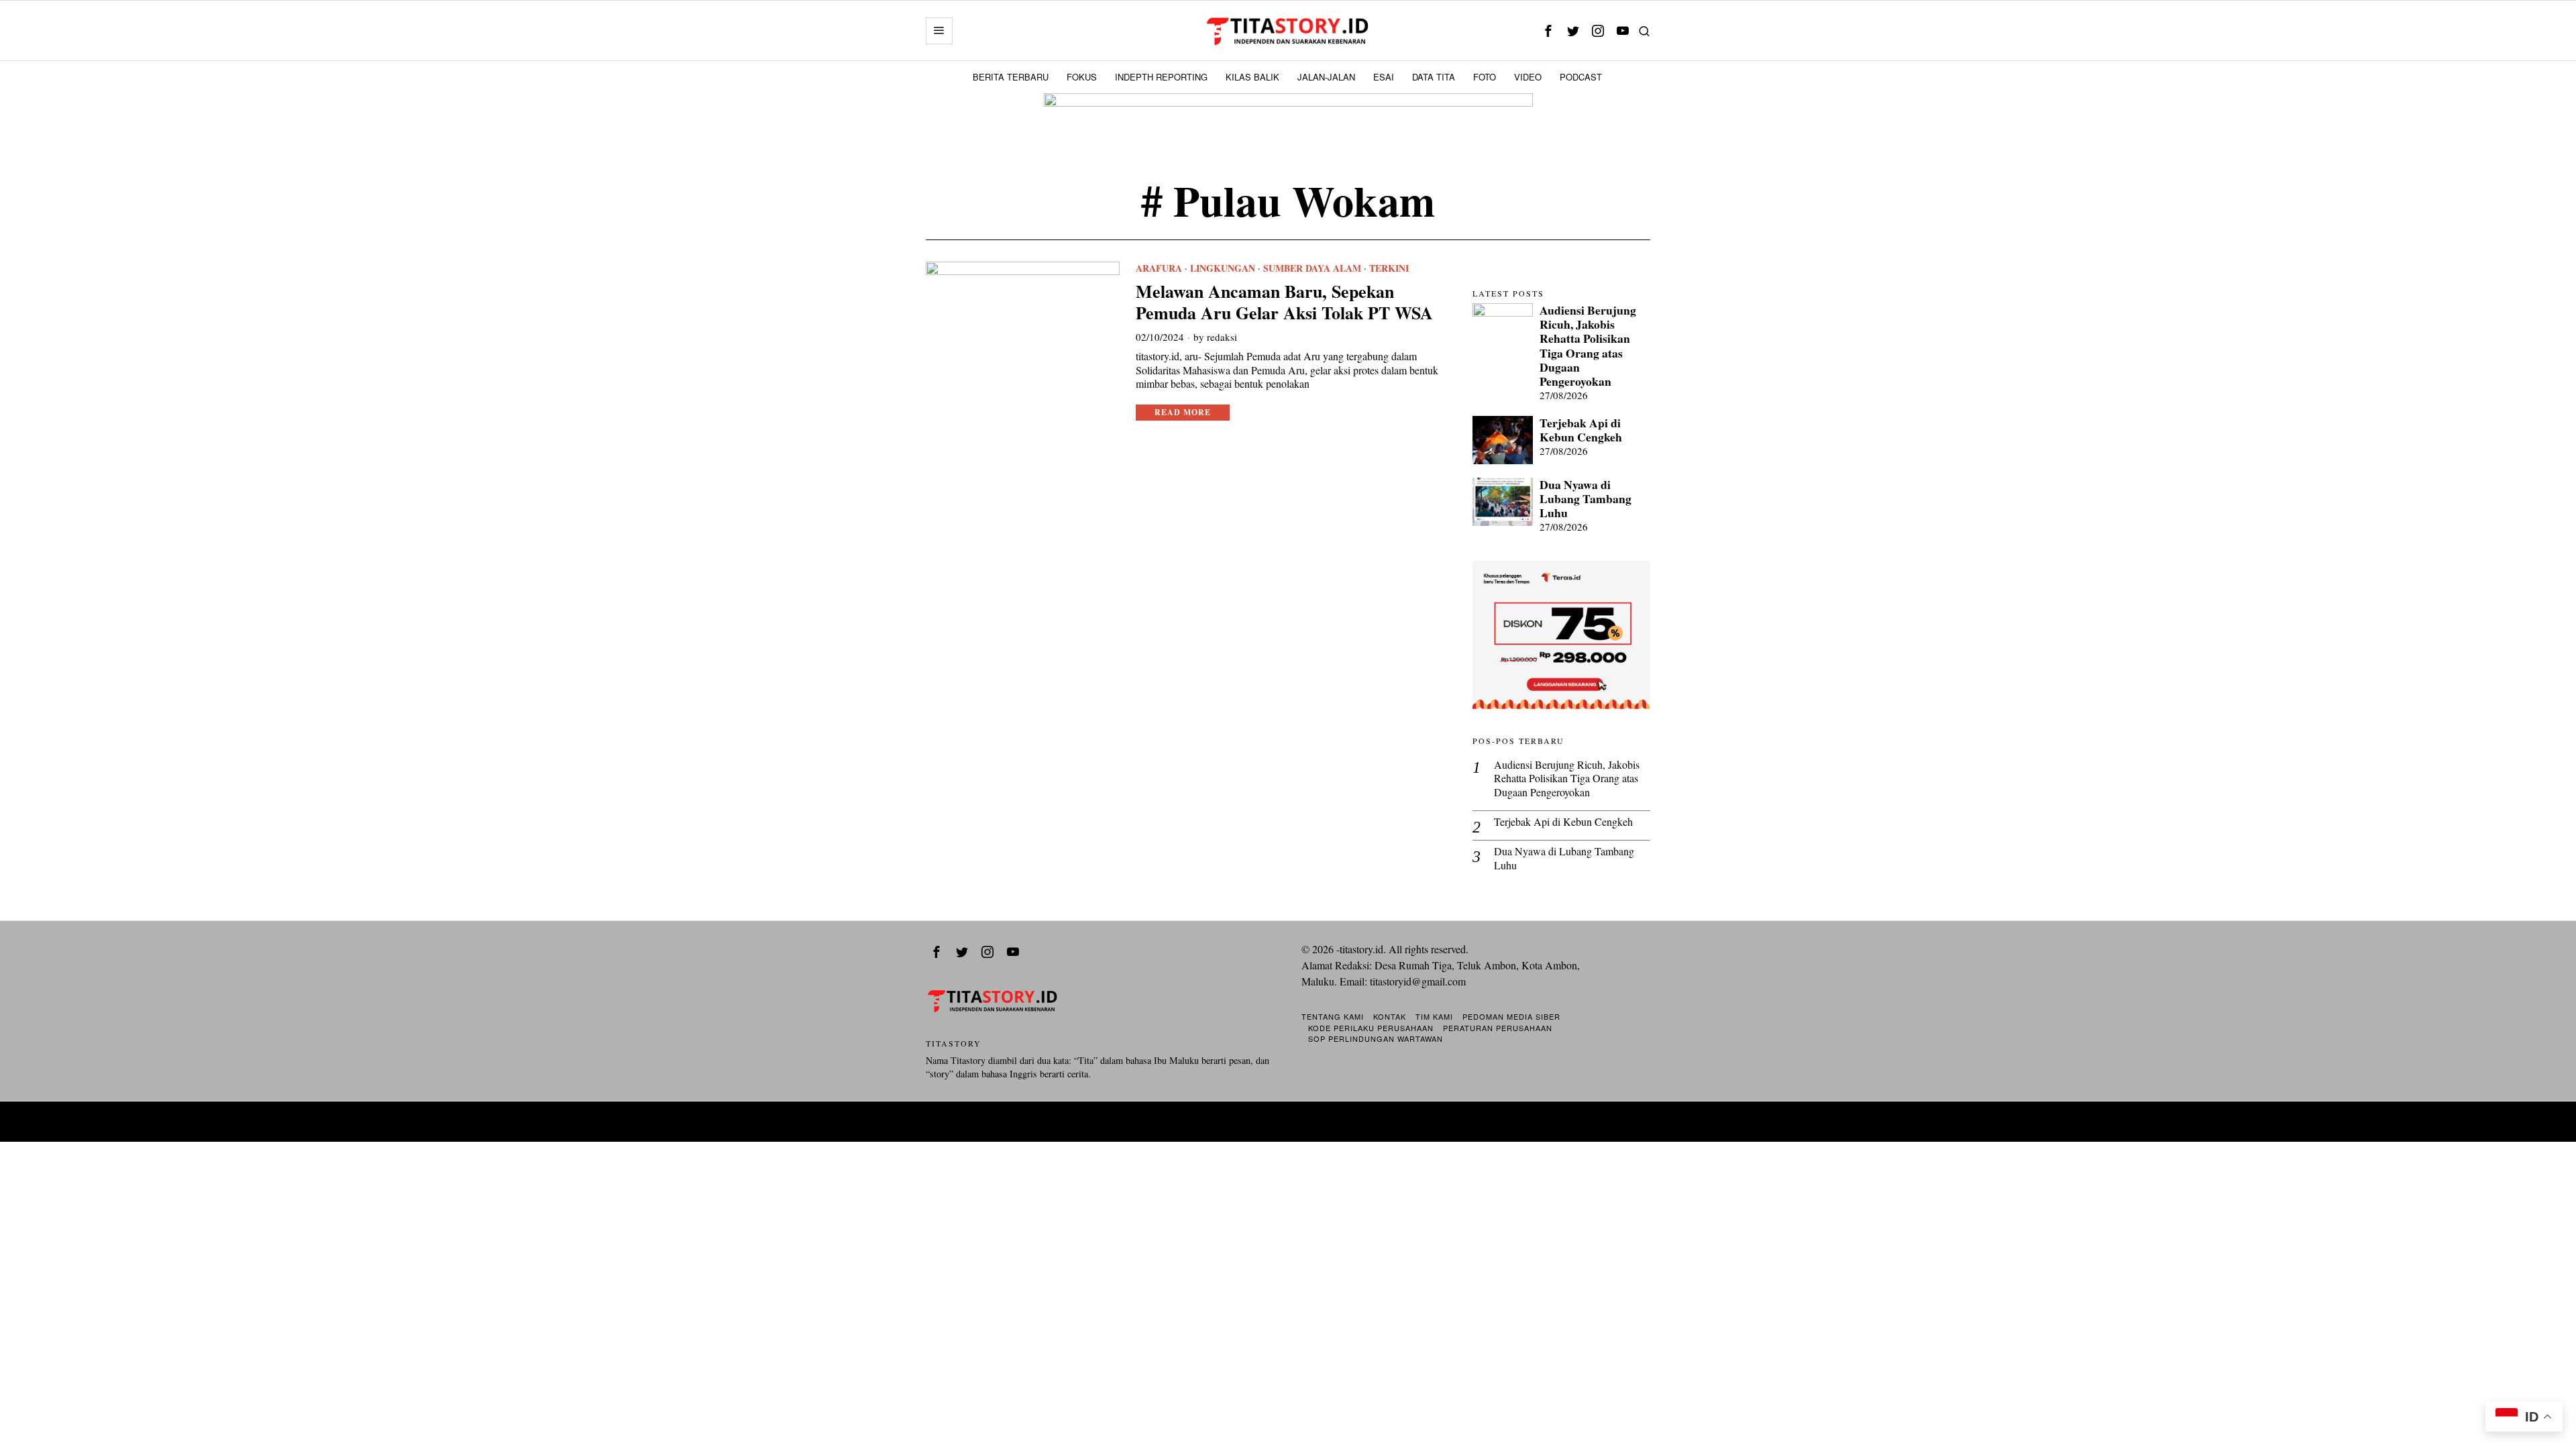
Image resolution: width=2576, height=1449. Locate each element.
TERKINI (1389, 268)
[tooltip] (1548, 31)
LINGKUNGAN (1223, 268)
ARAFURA (1159, 268)
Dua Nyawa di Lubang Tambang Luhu (1586, 499)
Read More (1183, 412)
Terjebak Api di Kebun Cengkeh (1581, 430)
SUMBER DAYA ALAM (1312, 268)
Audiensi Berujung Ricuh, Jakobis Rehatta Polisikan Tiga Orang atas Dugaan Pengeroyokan (1588, 346)
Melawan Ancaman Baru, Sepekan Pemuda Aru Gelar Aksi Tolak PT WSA (1284, 302)
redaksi (1222, 337)
